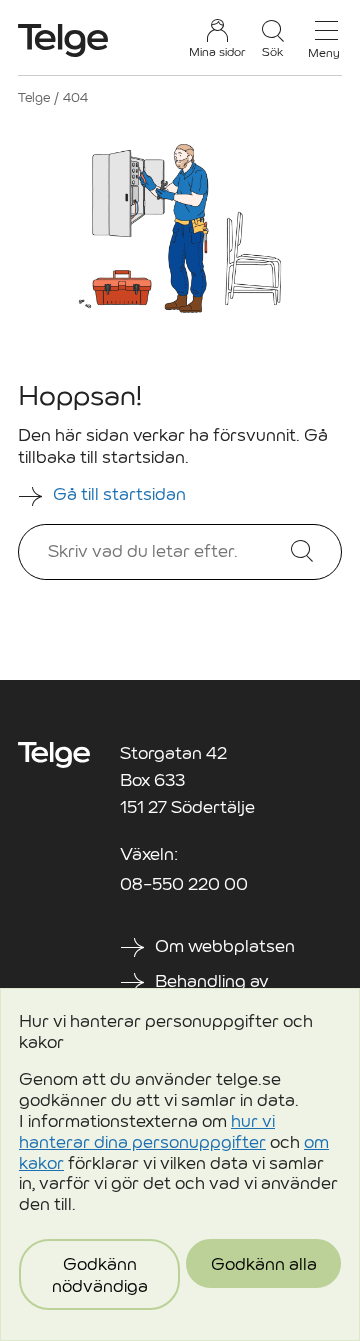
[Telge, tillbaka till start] (63, 40)
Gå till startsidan (121, 494)
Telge (34, 97)
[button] (272, 38)
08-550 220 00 (184, 884)
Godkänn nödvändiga (100, 1275)
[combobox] (173, 552)
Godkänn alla (264, 1264)
